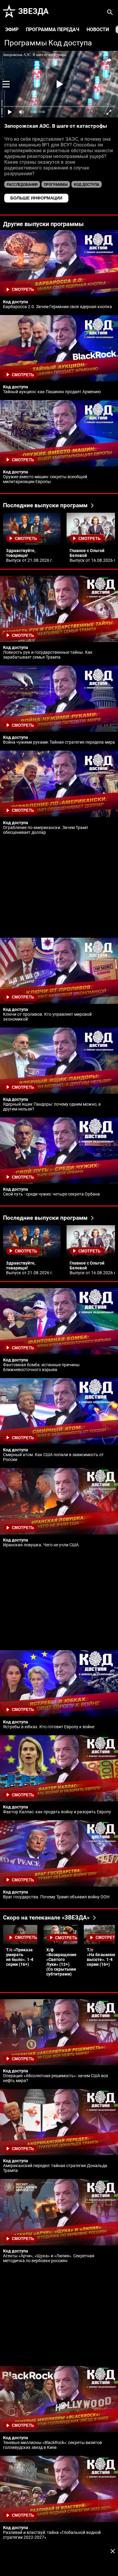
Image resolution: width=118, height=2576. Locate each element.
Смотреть (23, 290)
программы (56, 185)
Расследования (22, 185)
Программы (26, 43)
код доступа (87, 185)
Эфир (12, 30)
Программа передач (52, 30)
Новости (98, 30)
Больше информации (36, 198)
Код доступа (70, 43)
